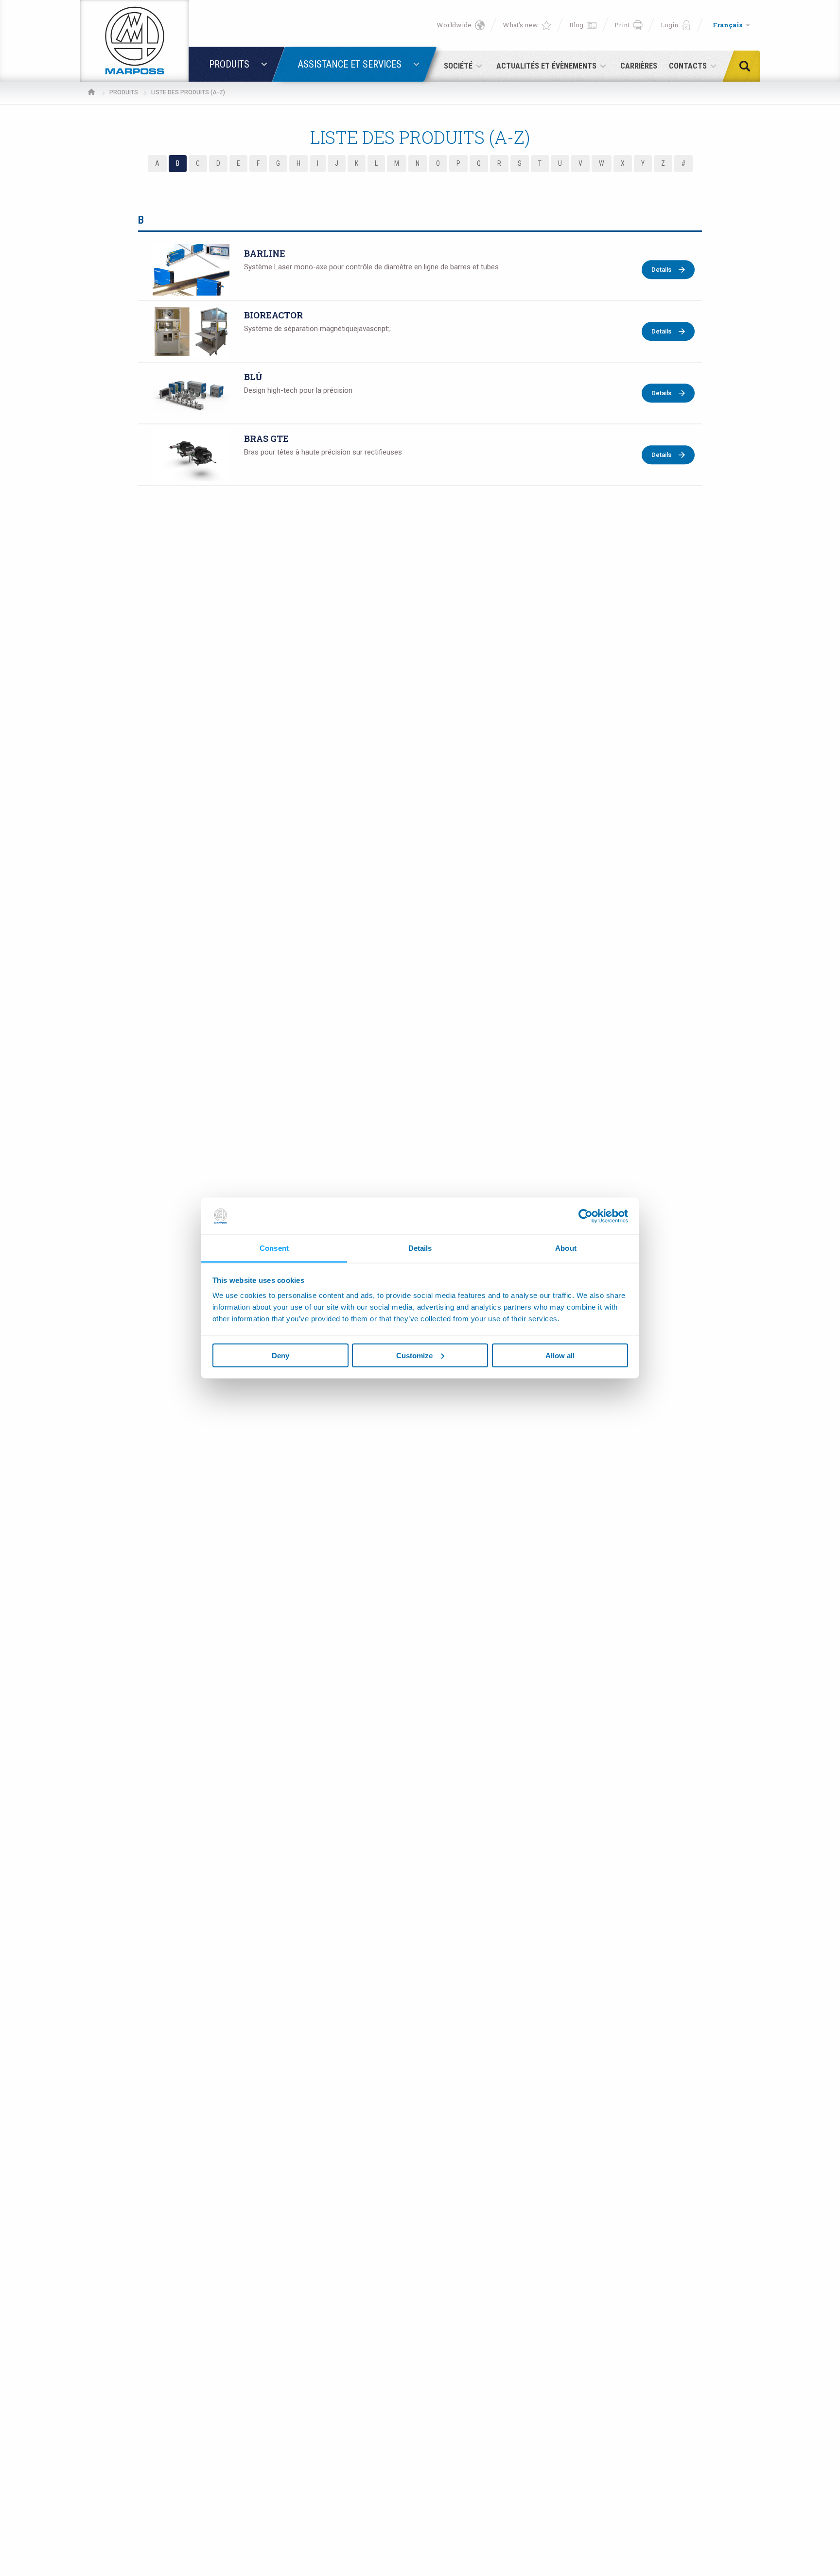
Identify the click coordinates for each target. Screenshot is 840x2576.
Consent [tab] (274, 1248)
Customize (414, 1355)
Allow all (560, 1355)
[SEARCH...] (748, 66)
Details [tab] (420, 1248)
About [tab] (566, 1248)
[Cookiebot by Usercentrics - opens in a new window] (586, 1216)
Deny (280, 1355)
